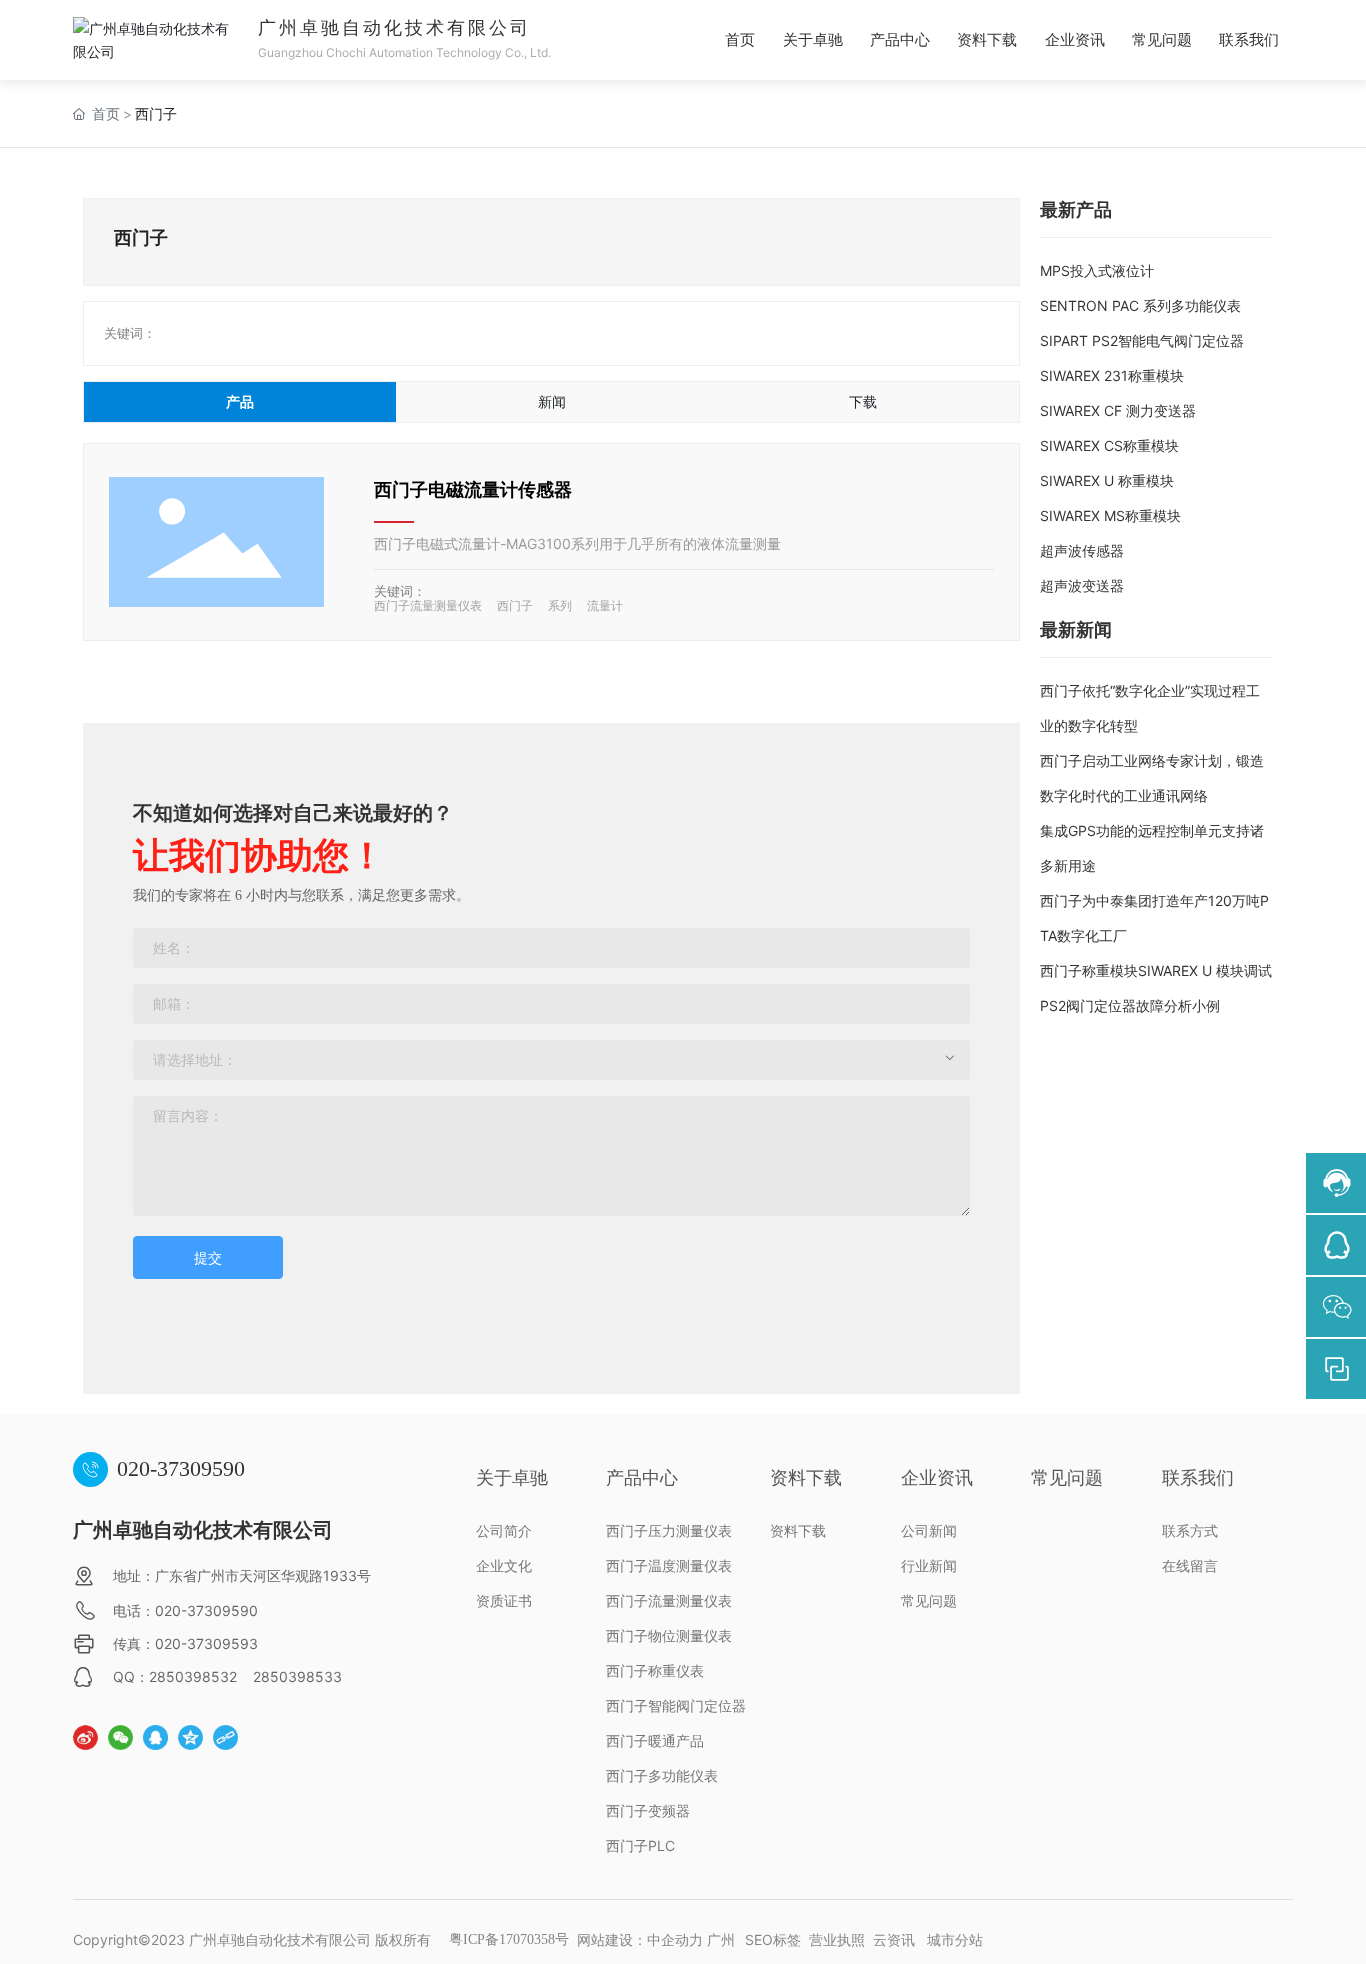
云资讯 (894, 1939)
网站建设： (612, 1939)
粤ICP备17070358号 (509, 1939)
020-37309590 (181, 1468)
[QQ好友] (155, 1737)
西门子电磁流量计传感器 (473, 489)
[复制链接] (225, 1737)
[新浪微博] (85, 1737)
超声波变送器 (1082, 585)
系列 (560, 605)
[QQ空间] (190, 1737)
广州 (721, 1939)
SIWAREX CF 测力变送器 (1118, 410)
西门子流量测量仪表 (428, 605)
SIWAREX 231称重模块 (1112, 375)
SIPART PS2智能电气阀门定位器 (1142, 340)
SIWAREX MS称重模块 (1110, 515)
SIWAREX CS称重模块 (1109, 445)
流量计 (605, 605)
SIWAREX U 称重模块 (1107, 480)
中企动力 (675, 1939)
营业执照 (837, 1939)
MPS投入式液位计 (1097, 270)
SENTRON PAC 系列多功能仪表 (1140, 305)
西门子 (515, 605)
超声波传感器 (1082, 550)
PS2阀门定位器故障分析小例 (1130, 1005)
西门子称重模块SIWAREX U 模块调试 (1156, 970)
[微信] (120, 1737)
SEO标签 (773, 1939)
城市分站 (955, 1939)
